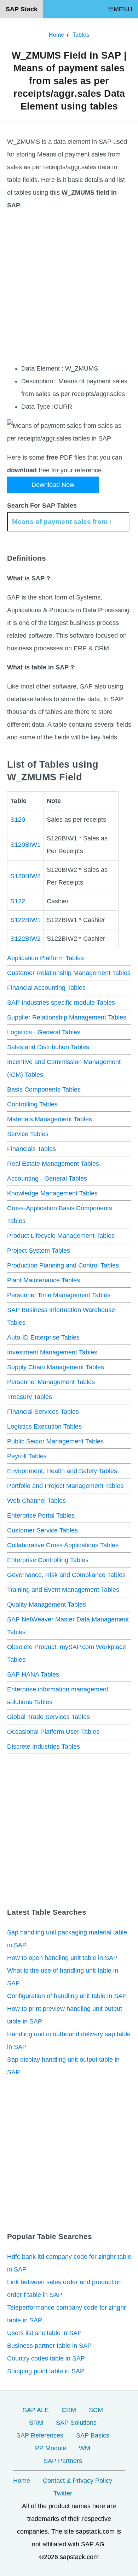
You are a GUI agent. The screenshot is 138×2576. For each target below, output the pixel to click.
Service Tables (28, 1134)
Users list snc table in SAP (44, 2333)
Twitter (63, 2493)
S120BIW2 (25, 876)
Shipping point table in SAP (46, 2371)
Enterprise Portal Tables (41, 1516)
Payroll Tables (27, 1456)
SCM (96, 2410)
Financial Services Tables (43, 1412)
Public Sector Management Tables (55, 1441)
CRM (69, 2410)
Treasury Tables (30, 1397)
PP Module (51, 2448)
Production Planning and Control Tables (63, 1265)
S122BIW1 (25, 920)
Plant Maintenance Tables (44, 1280)
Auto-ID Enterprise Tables (43, 1337)
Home (22, 2481)
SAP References (40, 2435)
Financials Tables (31, 1149)
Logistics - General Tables (44, 1032)
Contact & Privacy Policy (77, 2481)
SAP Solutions (76, 2423)
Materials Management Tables (50, 1119)
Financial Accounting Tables (46, 988)
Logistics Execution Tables (44, 1426)
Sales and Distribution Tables (48, 1047)
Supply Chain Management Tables (56, 1367)
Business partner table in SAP (49, 2346)
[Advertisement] (69, 287)
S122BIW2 (25, 939)
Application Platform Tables (45, 958)
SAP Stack (22, 9)
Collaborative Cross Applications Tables (63, 1545)
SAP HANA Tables (33, 1674)
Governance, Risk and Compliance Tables (66, 1575)
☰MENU (120, 9)
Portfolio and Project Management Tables (65, 1486)
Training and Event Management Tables (63, 1590)
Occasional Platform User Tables (53, 1732)
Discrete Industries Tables (44, 1747)
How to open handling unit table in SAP (62, 1958)
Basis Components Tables (44, 1089)
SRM (36, 2423)
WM (85, 2448)
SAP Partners (63, 2461)
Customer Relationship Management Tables (69, 973)
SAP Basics (93, 2435)
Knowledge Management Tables (52, 1193)
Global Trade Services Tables (48, 1717)
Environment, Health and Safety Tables (62, 1471)
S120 (18, 820)
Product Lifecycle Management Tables (61, 1236)
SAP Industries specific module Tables (61, 1003)
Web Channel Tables (36, 1501)
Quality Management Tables (47, 1605)
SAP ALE (36, 2410)
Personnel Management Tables (51, 1382)
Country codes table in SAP (46, 2358)
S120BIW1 (25, 845)
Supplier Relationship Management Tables (67, 1017)
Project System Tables (39, 1251)
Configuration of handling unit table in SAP (67, 1996)
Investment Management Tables (52, 1352)
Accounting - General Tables (47, 1178)
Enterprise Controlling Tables (48, 1560)
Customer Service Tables (42, 1530)
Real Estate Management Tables (53, 1164)
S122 (18, 901)
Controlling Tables (32, 1104)
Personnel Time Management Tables (59, 1295)
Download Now (53, 485)
